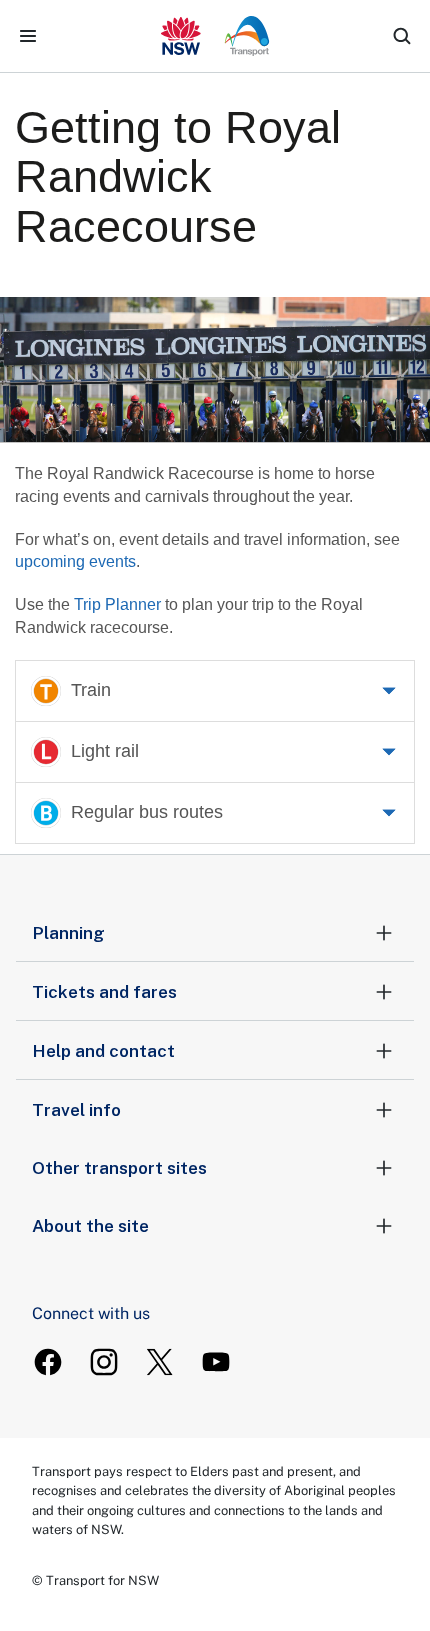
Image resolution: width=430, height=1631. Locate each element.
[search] (402, 36)
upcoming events (75, 561)
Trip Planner (117, 604)
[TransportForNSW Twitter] (160, 1362)
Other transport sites (119, 1168)
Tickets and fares (104, 992)
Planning (68, 933)
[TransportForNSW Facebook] (48, 1362)
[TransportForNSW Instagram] (104, 1362)
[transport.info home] (215, 36)
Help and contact (103, 1051)
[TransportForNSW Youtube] (216, 1362)
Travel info (76, 1110)
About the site (90, 1226)
